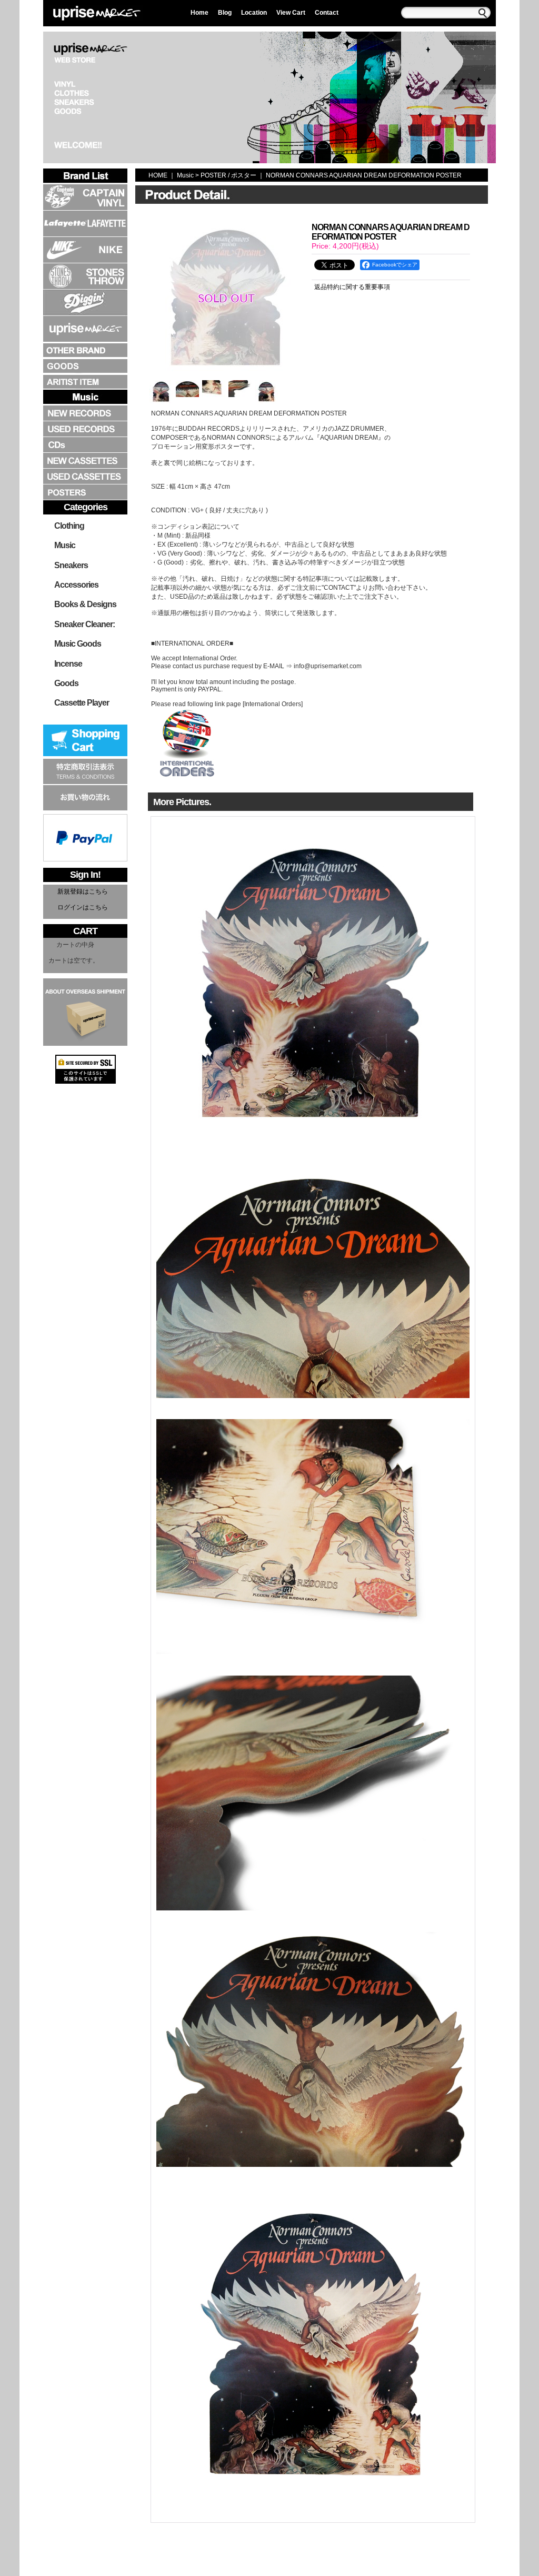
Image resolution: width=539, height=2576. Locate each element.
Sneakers (71, 565)
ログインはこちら (83, 907)
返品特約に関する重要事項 (352, 287)
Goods (66, 683)
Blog (225, 13)
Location (254, 13)
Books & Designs (85, 604)
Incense (68, 664)
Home (199, 13)
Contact (327, 13)
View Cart (291, 13)
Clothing (69, 526)
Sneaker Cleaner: (84, 624)
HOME (158, 175)
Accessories (76, 585)
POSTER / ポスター (228, 175)
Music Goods (78, 644)
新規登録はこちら (83, 891)
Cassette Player (82, 703)
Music (65, 545)
